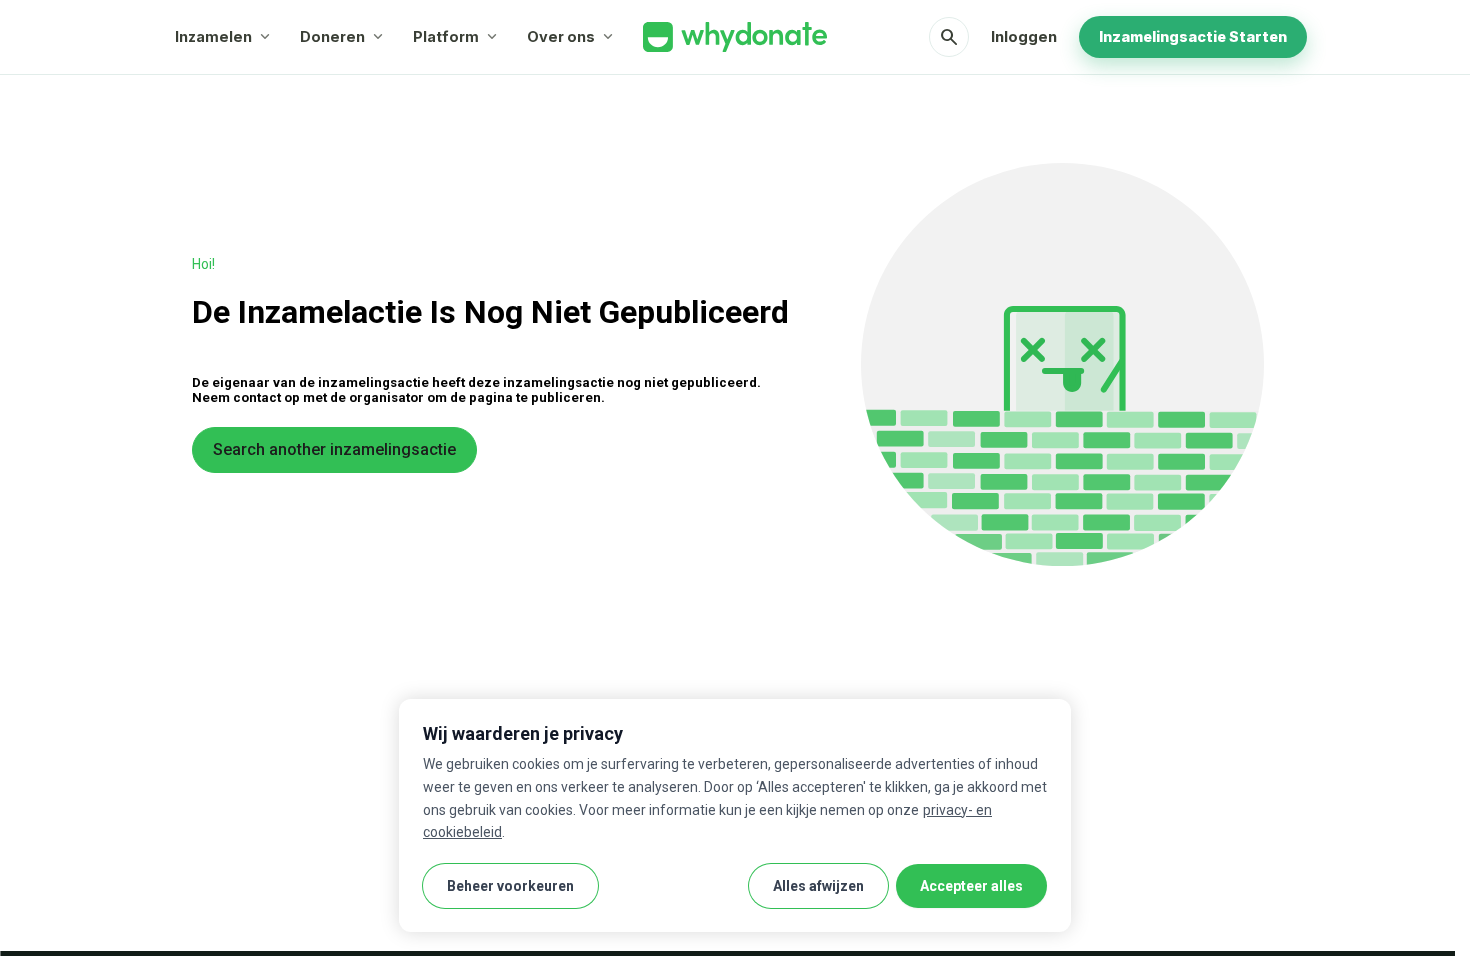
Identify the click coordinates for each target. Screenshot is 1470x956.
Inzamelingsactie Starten (1193, 36)
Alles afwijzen (818, 886)
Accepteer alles (971, 886)
